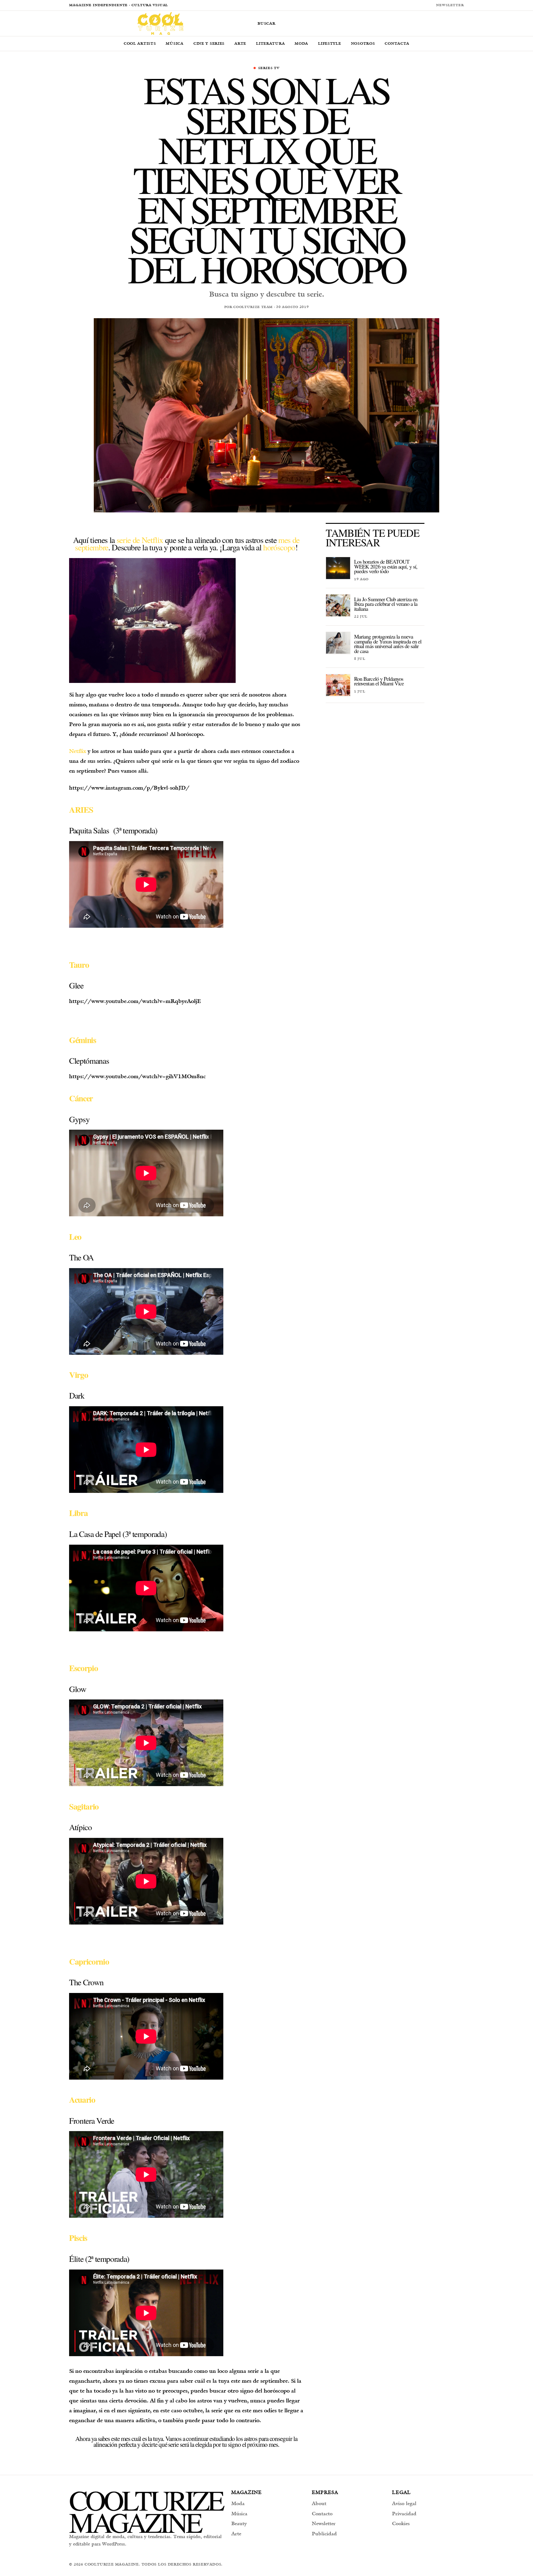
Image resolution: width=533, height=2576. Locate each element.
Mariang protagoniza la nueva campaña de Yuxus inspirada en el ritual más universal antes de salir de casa (388, 643)
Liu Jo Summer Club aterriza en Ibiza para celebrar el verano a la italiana (386, 604)
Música (174, 43)
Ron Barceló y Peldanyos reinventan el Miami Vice (379, 681)
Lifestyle (329, 43)
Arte (240, 43)
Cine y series (209, 43)
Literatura (270, 43)
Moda (301, 43)
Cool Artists (140, 43)
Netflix (78, 751)
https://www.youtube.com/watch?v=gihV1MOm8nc (137, 1076)
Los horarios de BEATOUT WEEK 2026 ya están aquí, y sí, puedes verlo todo (386, 566)
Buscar (267, 23)
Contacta (397, 43)
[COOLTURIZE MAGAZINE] (160, 23)
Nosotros (363, 43)
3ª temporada (135, 830)
